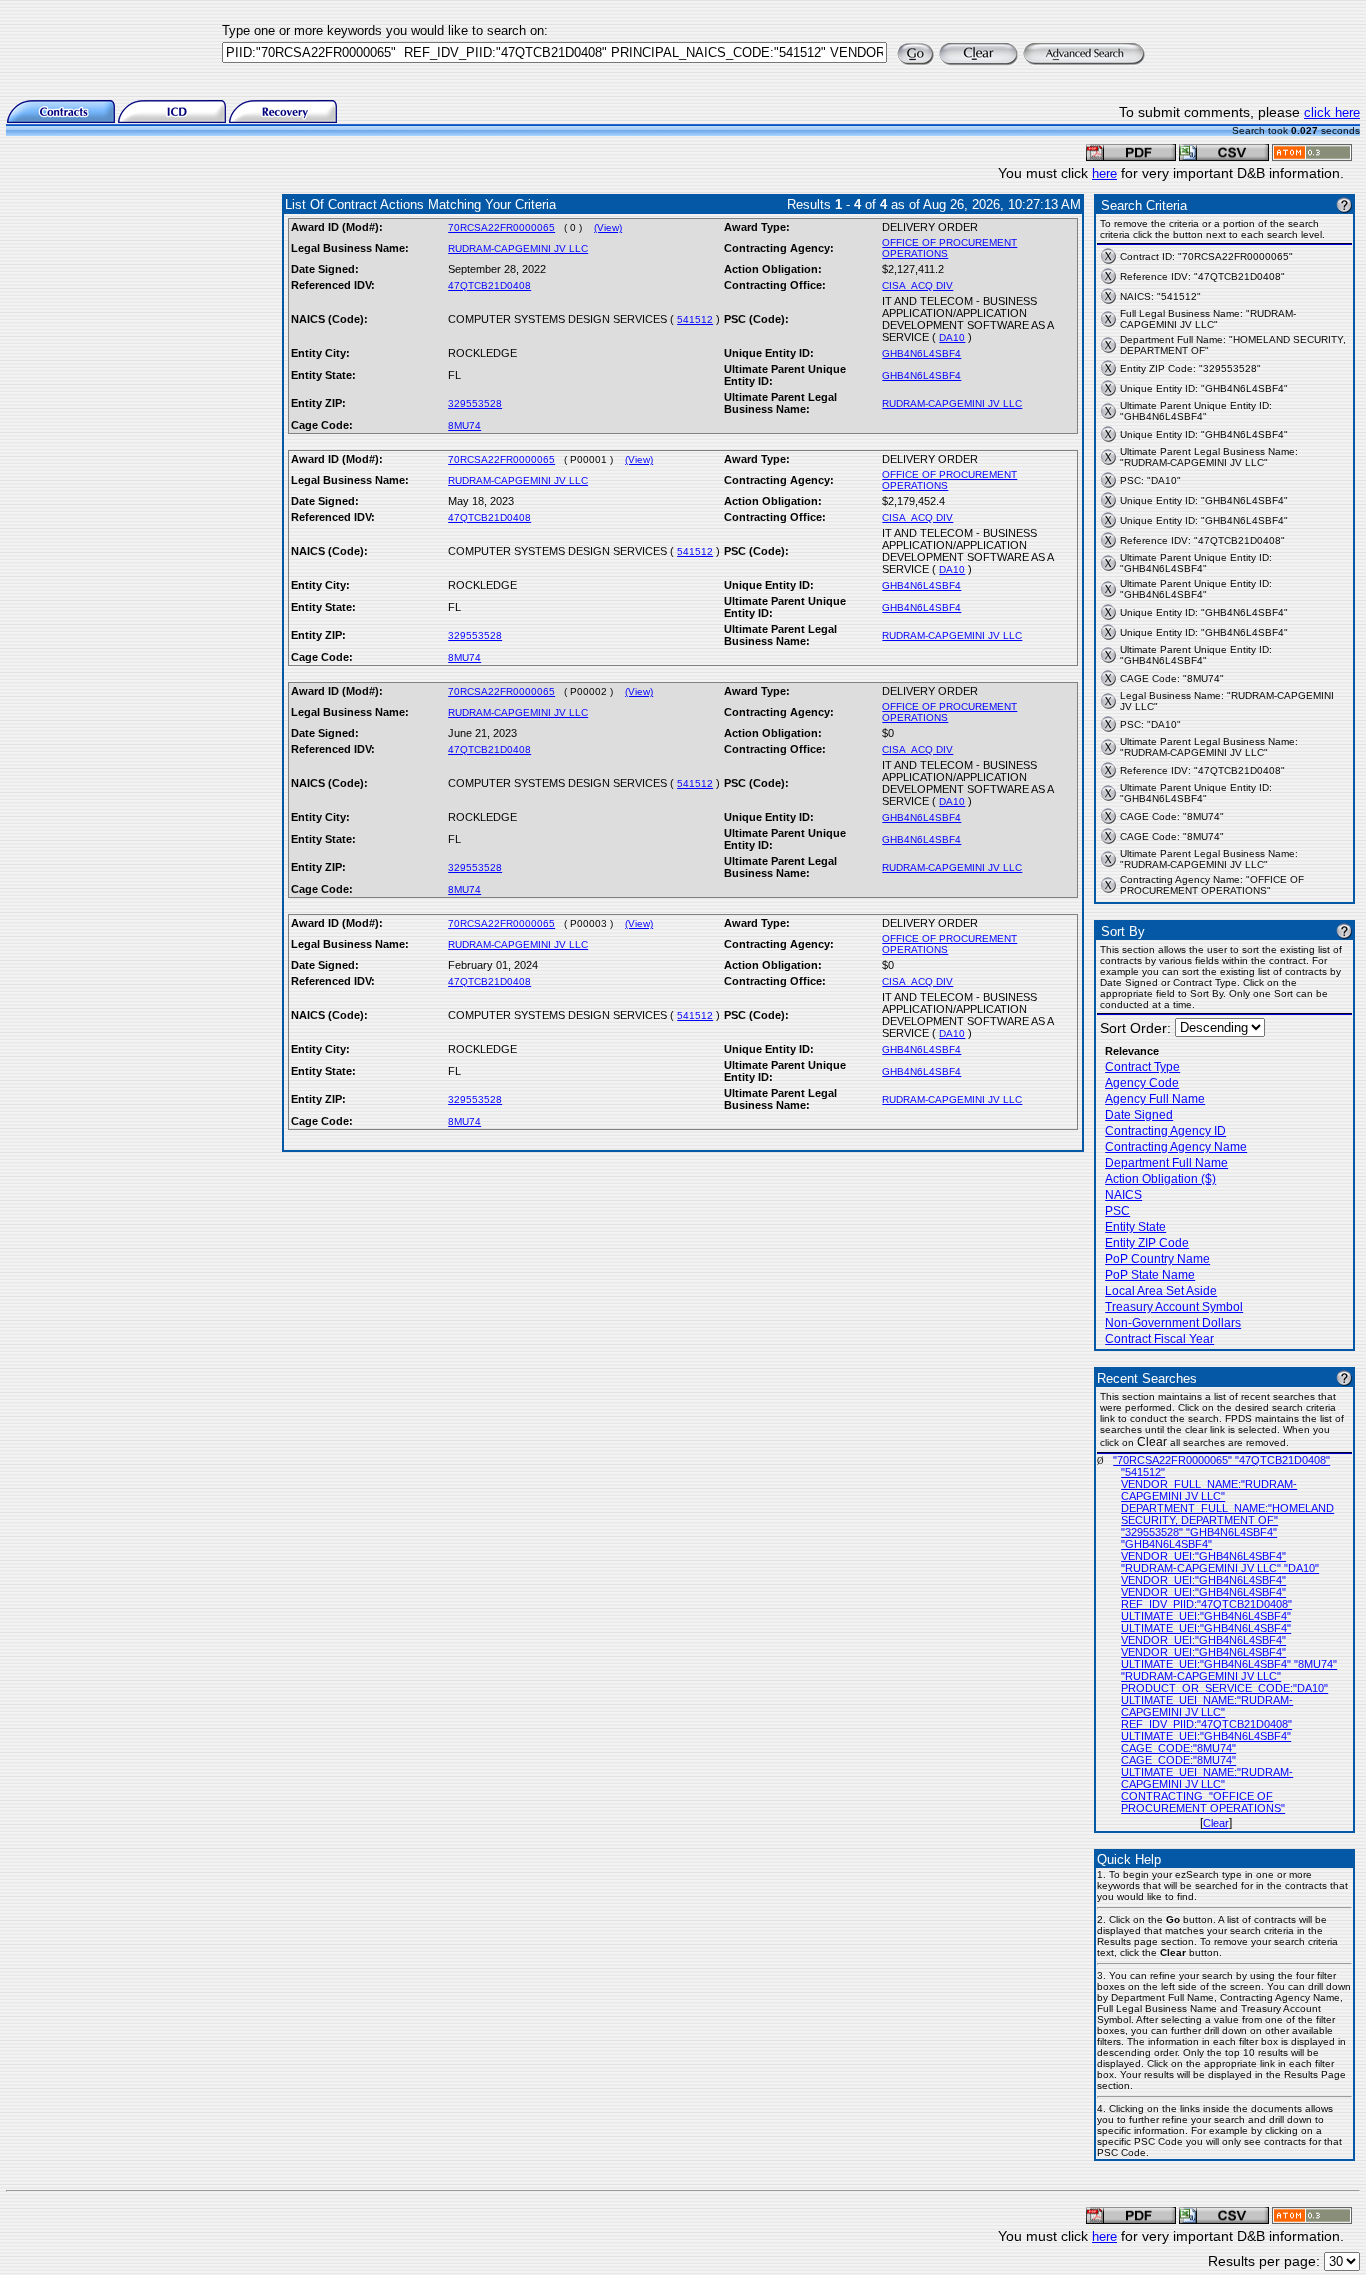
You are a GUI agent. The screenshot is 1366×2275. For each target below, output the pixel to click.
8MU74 (464, 425)
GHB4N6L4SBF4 (921, 353)
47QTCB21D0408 (489, 285)
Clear (1216, 1823)
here (1104, 173)
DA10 (952, 337)
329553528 (475, 403)
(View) (608, 227)
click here (1332, 112)
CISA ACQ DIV (917, 285)
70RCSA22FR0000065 (501, 227)
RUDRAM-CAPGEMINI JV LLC (518, 248)
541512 (695, 319)
